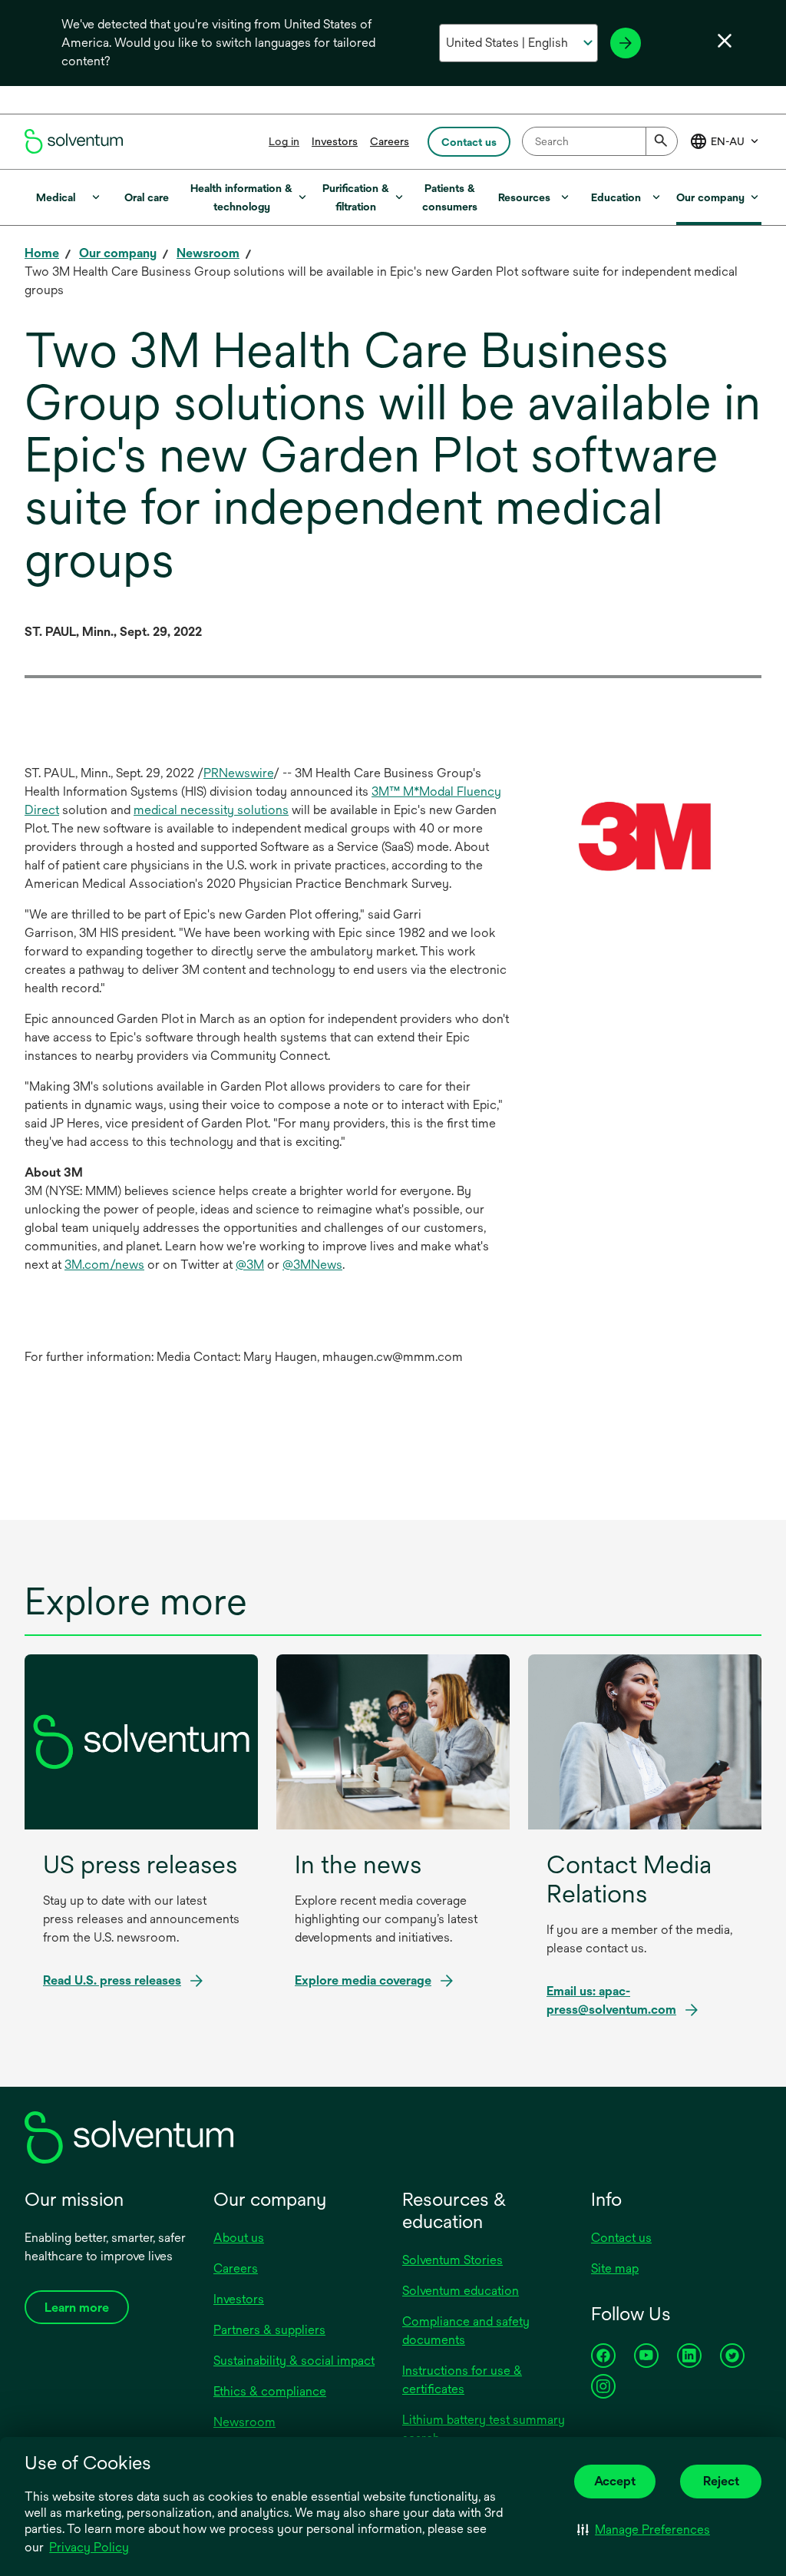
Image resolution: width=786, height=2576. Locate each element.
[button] (644, 2529)
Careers (390, 141)
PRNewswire (238, 773)
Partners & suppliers (269, 2330)
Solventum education (461, 2291)
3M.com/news (104, 1265)
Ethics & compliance (270, 2391)
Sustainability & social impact (294, 2361)
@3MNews (312, 1265)
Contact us (621, 2238)
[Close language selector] (725, 41)
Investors (335, 141)
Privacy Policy (89, 2547)
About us (239, 2238)
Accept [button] (615, 2481)
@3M (250, 1265)
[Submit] (662, 141)
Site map (615, 2268)
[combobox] (600, 141)
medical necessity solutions (211, 810)
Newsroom (244, 2422)
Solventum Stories (452, 2260)
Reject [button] (721, 2481)
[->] (626, 43)
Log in (284, 141)
